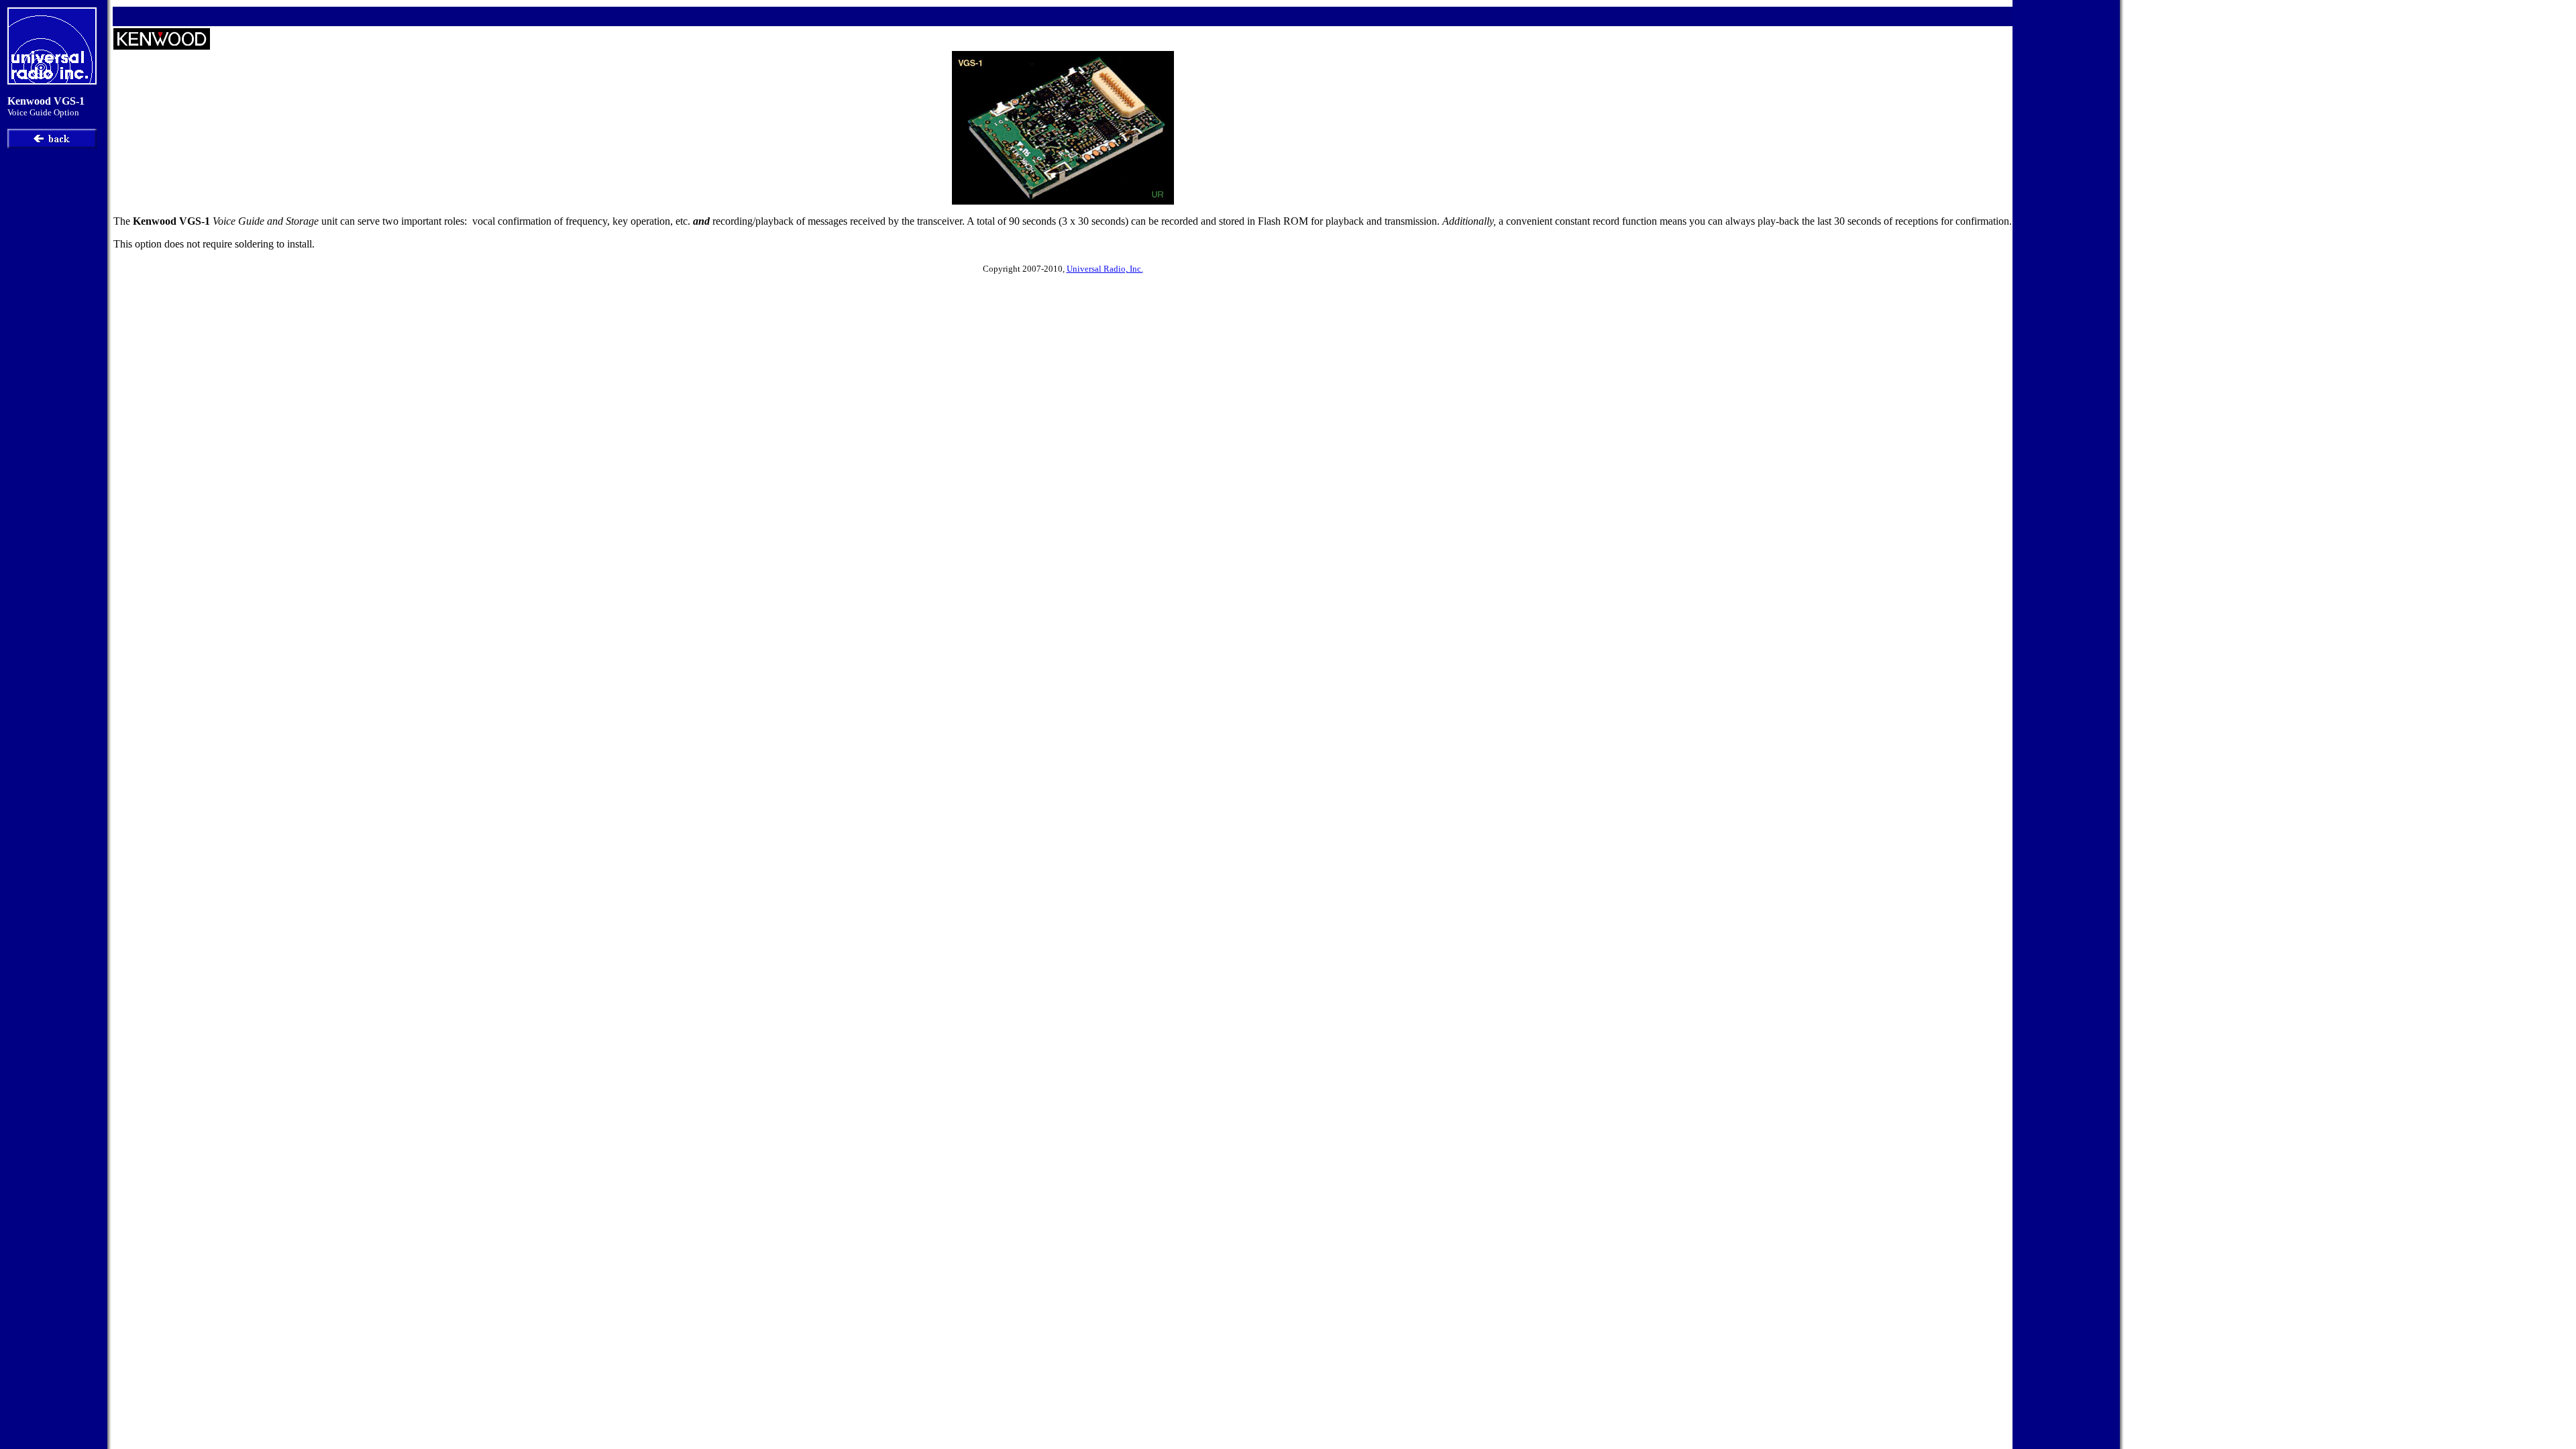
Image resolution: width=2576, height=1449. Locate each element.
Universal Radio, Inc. (1105, 269)
